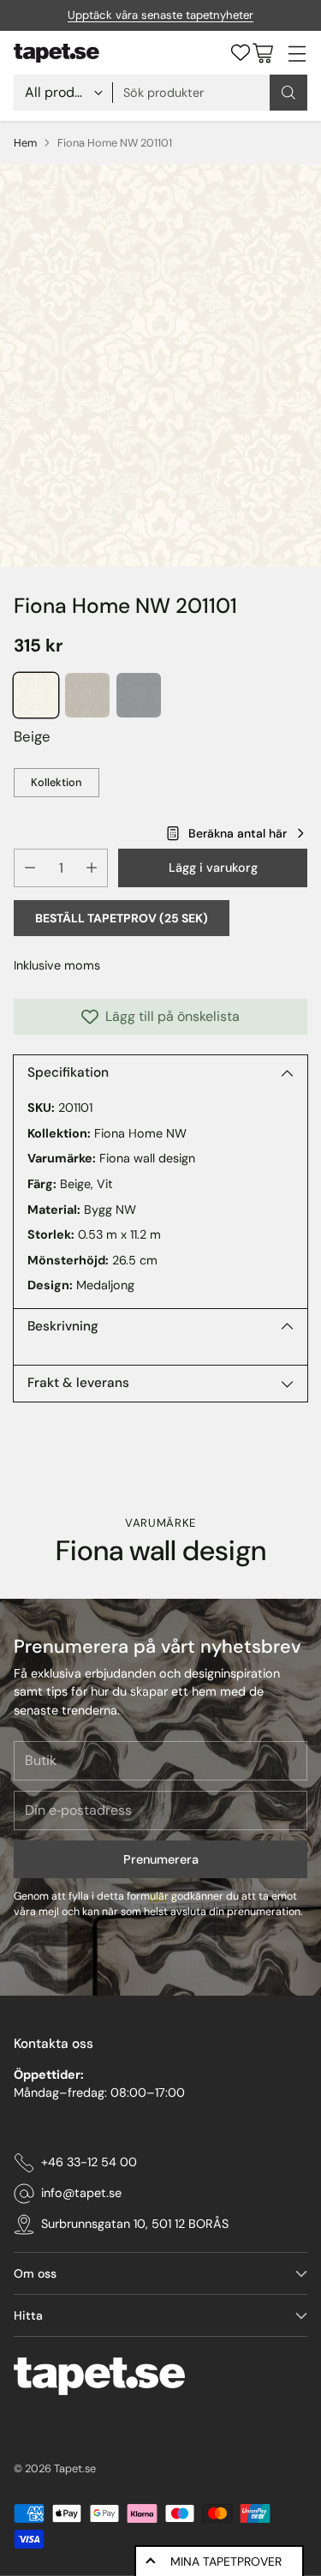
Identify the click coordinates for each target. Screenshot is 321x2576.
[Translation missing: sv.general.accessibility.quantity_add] (92, 868)
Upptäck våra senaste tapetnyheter (160, 15)
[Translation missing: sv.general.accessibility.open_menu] (297, 53)
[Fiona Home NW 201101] (160, 366)
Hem (25, 143)
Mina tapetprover (226, 2561)
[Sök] (288, 93)
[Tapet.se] (56, 53)
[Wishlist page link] (241, 52)
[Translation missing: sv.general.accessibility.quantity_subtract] (30, 868)
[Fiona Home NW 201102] (87, 695)
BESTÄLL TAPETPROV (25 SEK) (122, 918)
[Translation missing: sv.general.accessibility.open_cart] (262, 53)
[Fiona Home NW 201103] (139, 695)
